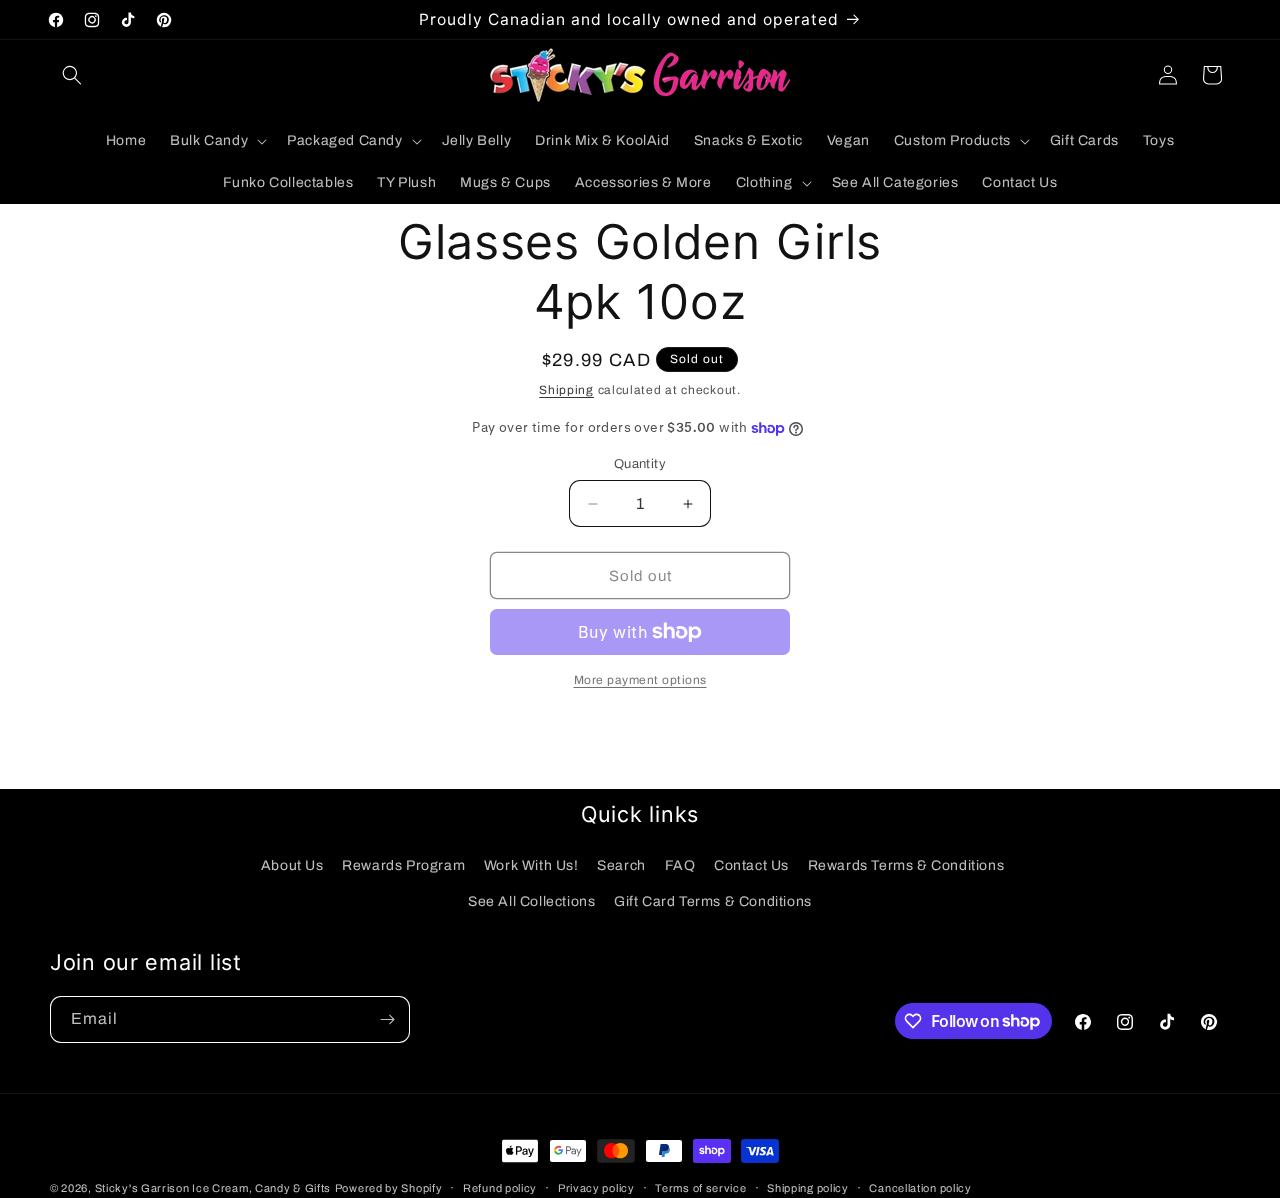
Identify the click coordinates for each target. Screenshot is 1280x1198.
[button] (72, 75)
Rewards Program (403, 865)
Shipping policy (808, 1187)
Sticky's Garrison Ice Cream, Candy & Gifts (213, 1188)
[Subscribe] (387, 1019)
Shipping (566, 390)
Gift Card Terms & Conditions (713, 900)
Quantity (640, 464)
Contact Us (751, 865)
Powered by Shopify (389, 1188)
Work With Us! (531, 865)
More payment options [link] (640, 680)
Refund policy (500, 1187)
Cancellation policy (920, 1187)
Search (621, 865)
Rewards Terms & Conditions (906, 865)
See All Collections (531, 900)
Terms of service (700, 1187)
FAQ (680, 865)
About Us (292, 865)
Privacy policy (596, 1187)
